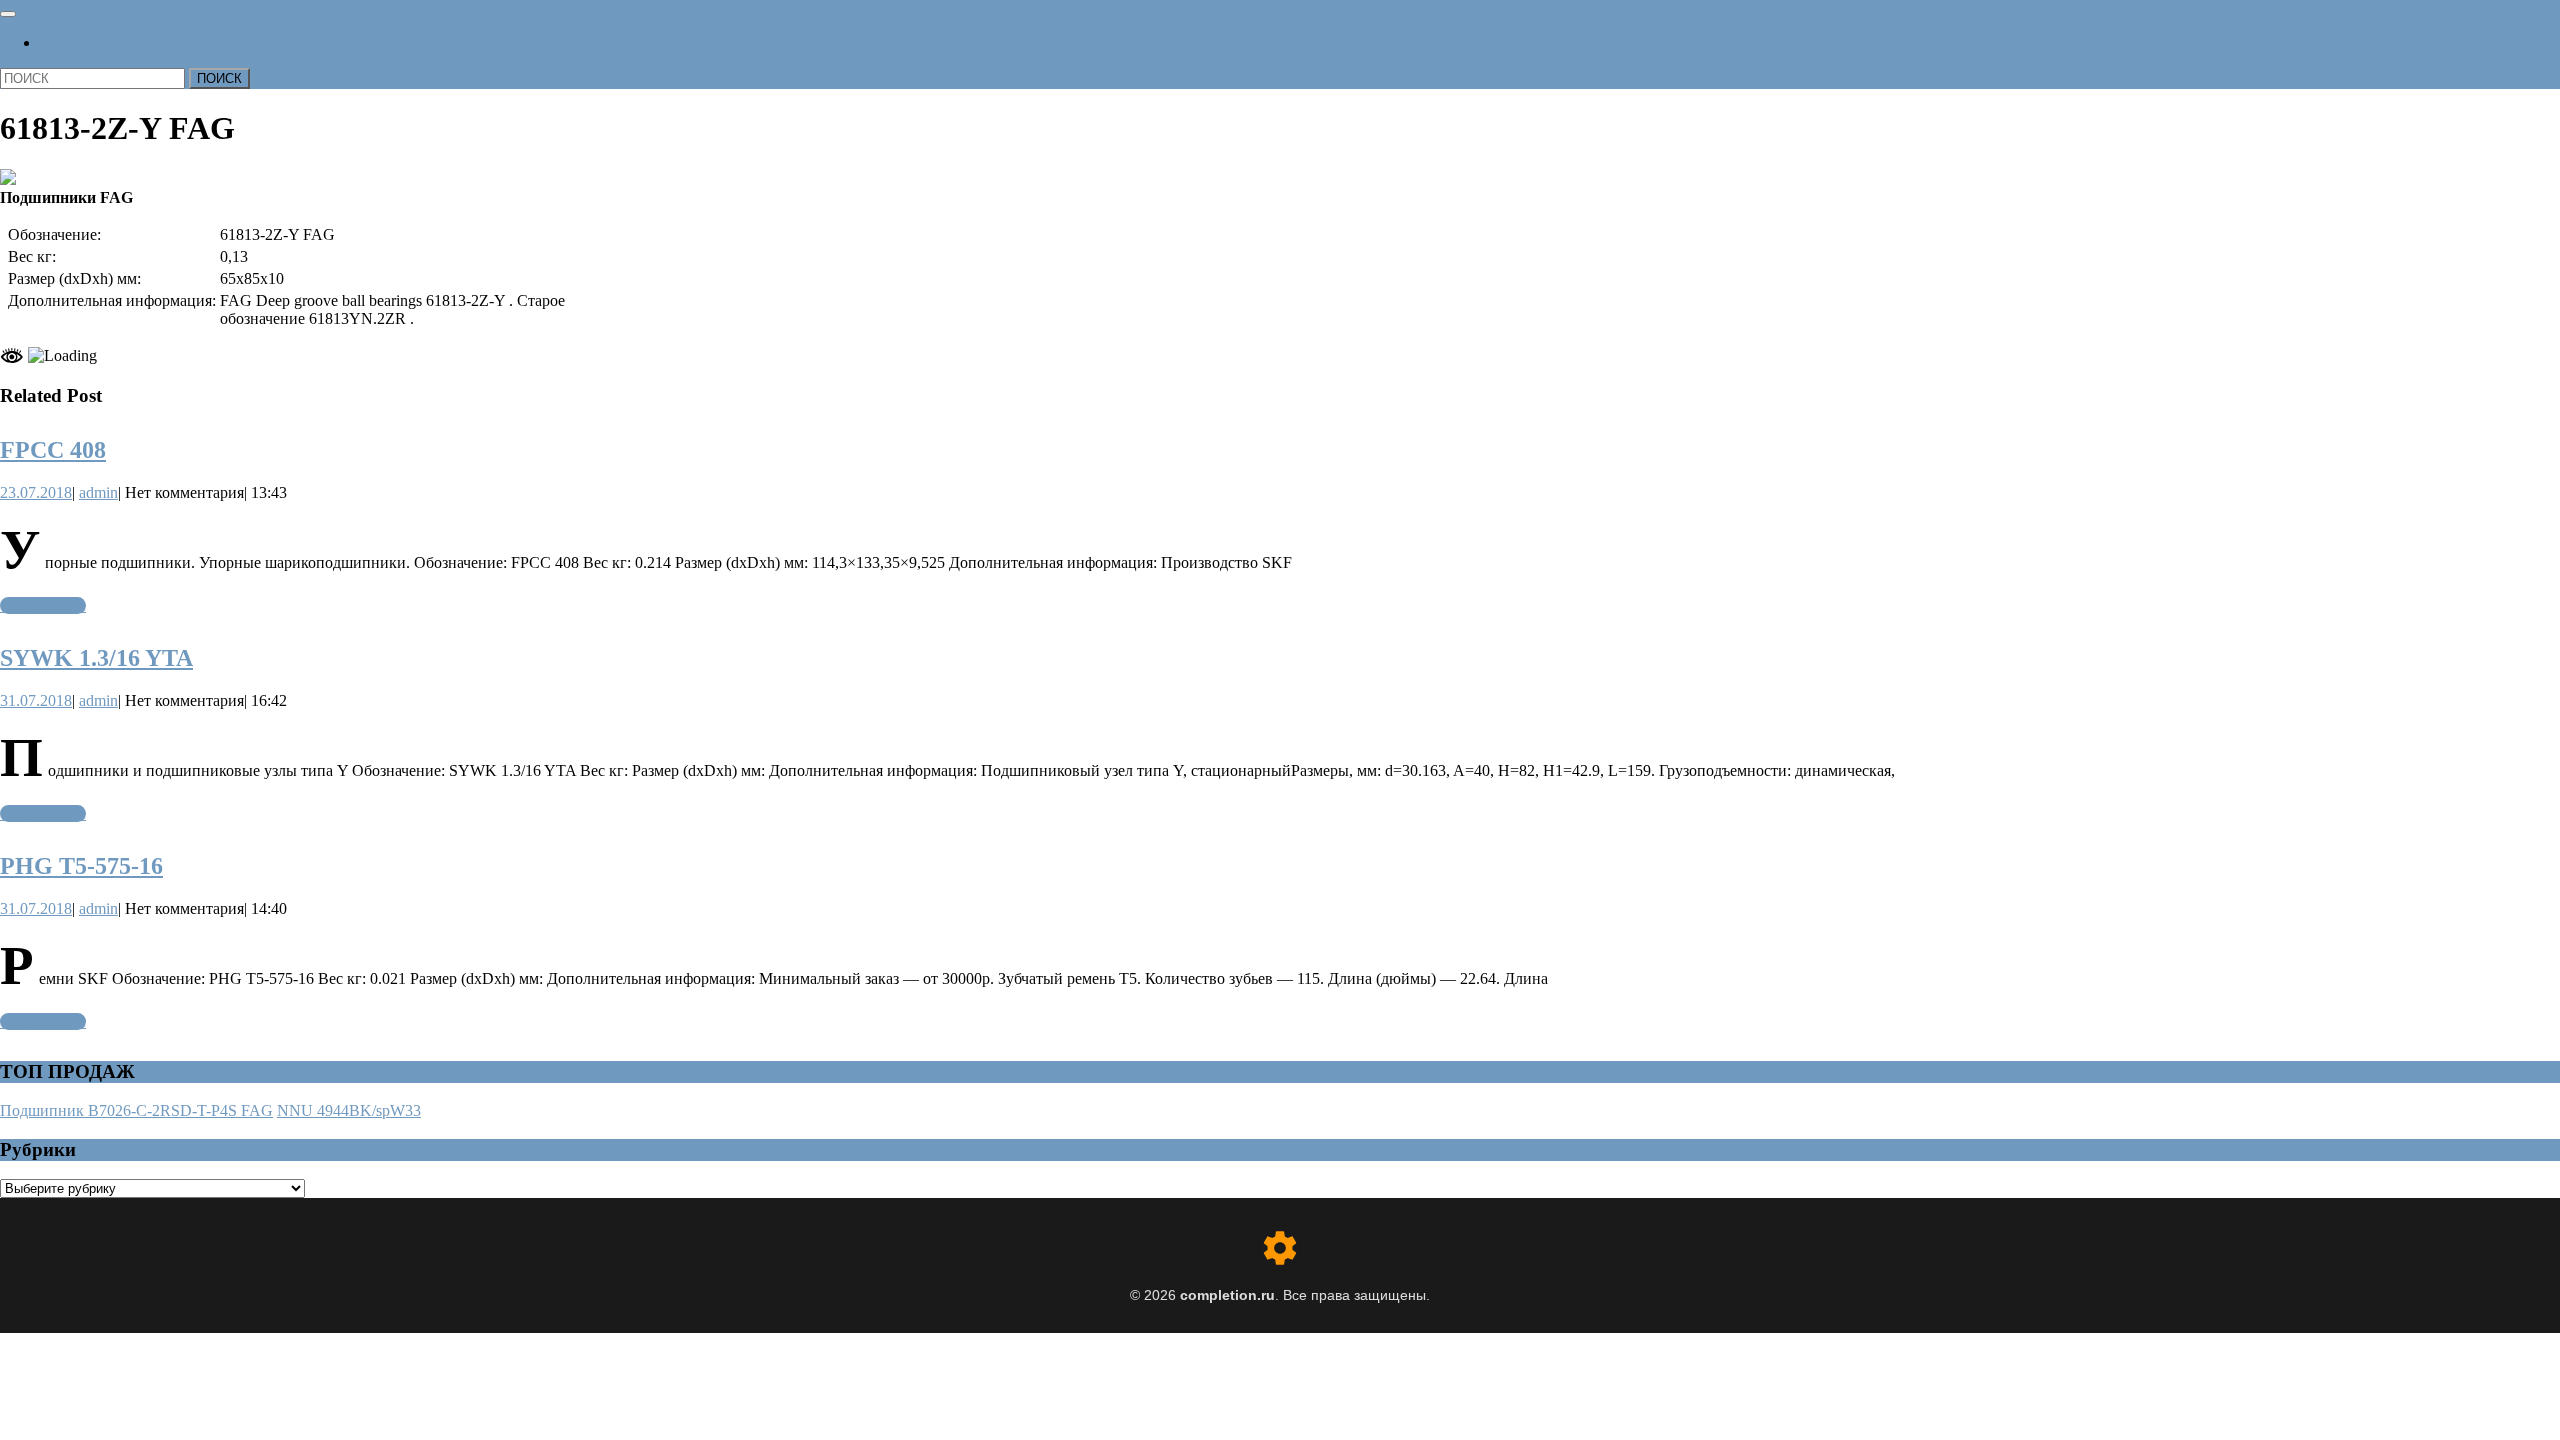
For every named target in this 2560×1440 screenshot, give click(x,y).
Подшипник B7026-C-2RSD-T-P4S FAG (136, 1110)
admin (98, 492)
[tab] (8, 14)
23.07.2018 (36, 492)
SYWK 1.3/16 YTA (96, 658)
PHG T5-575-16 (81, 866)
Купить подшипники (139, 42)
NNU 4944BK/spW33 (349, 1110)
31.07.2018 (36, 700)
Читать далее (43, 605)
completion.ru (1227, 1295)
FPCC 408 (53, 450)
